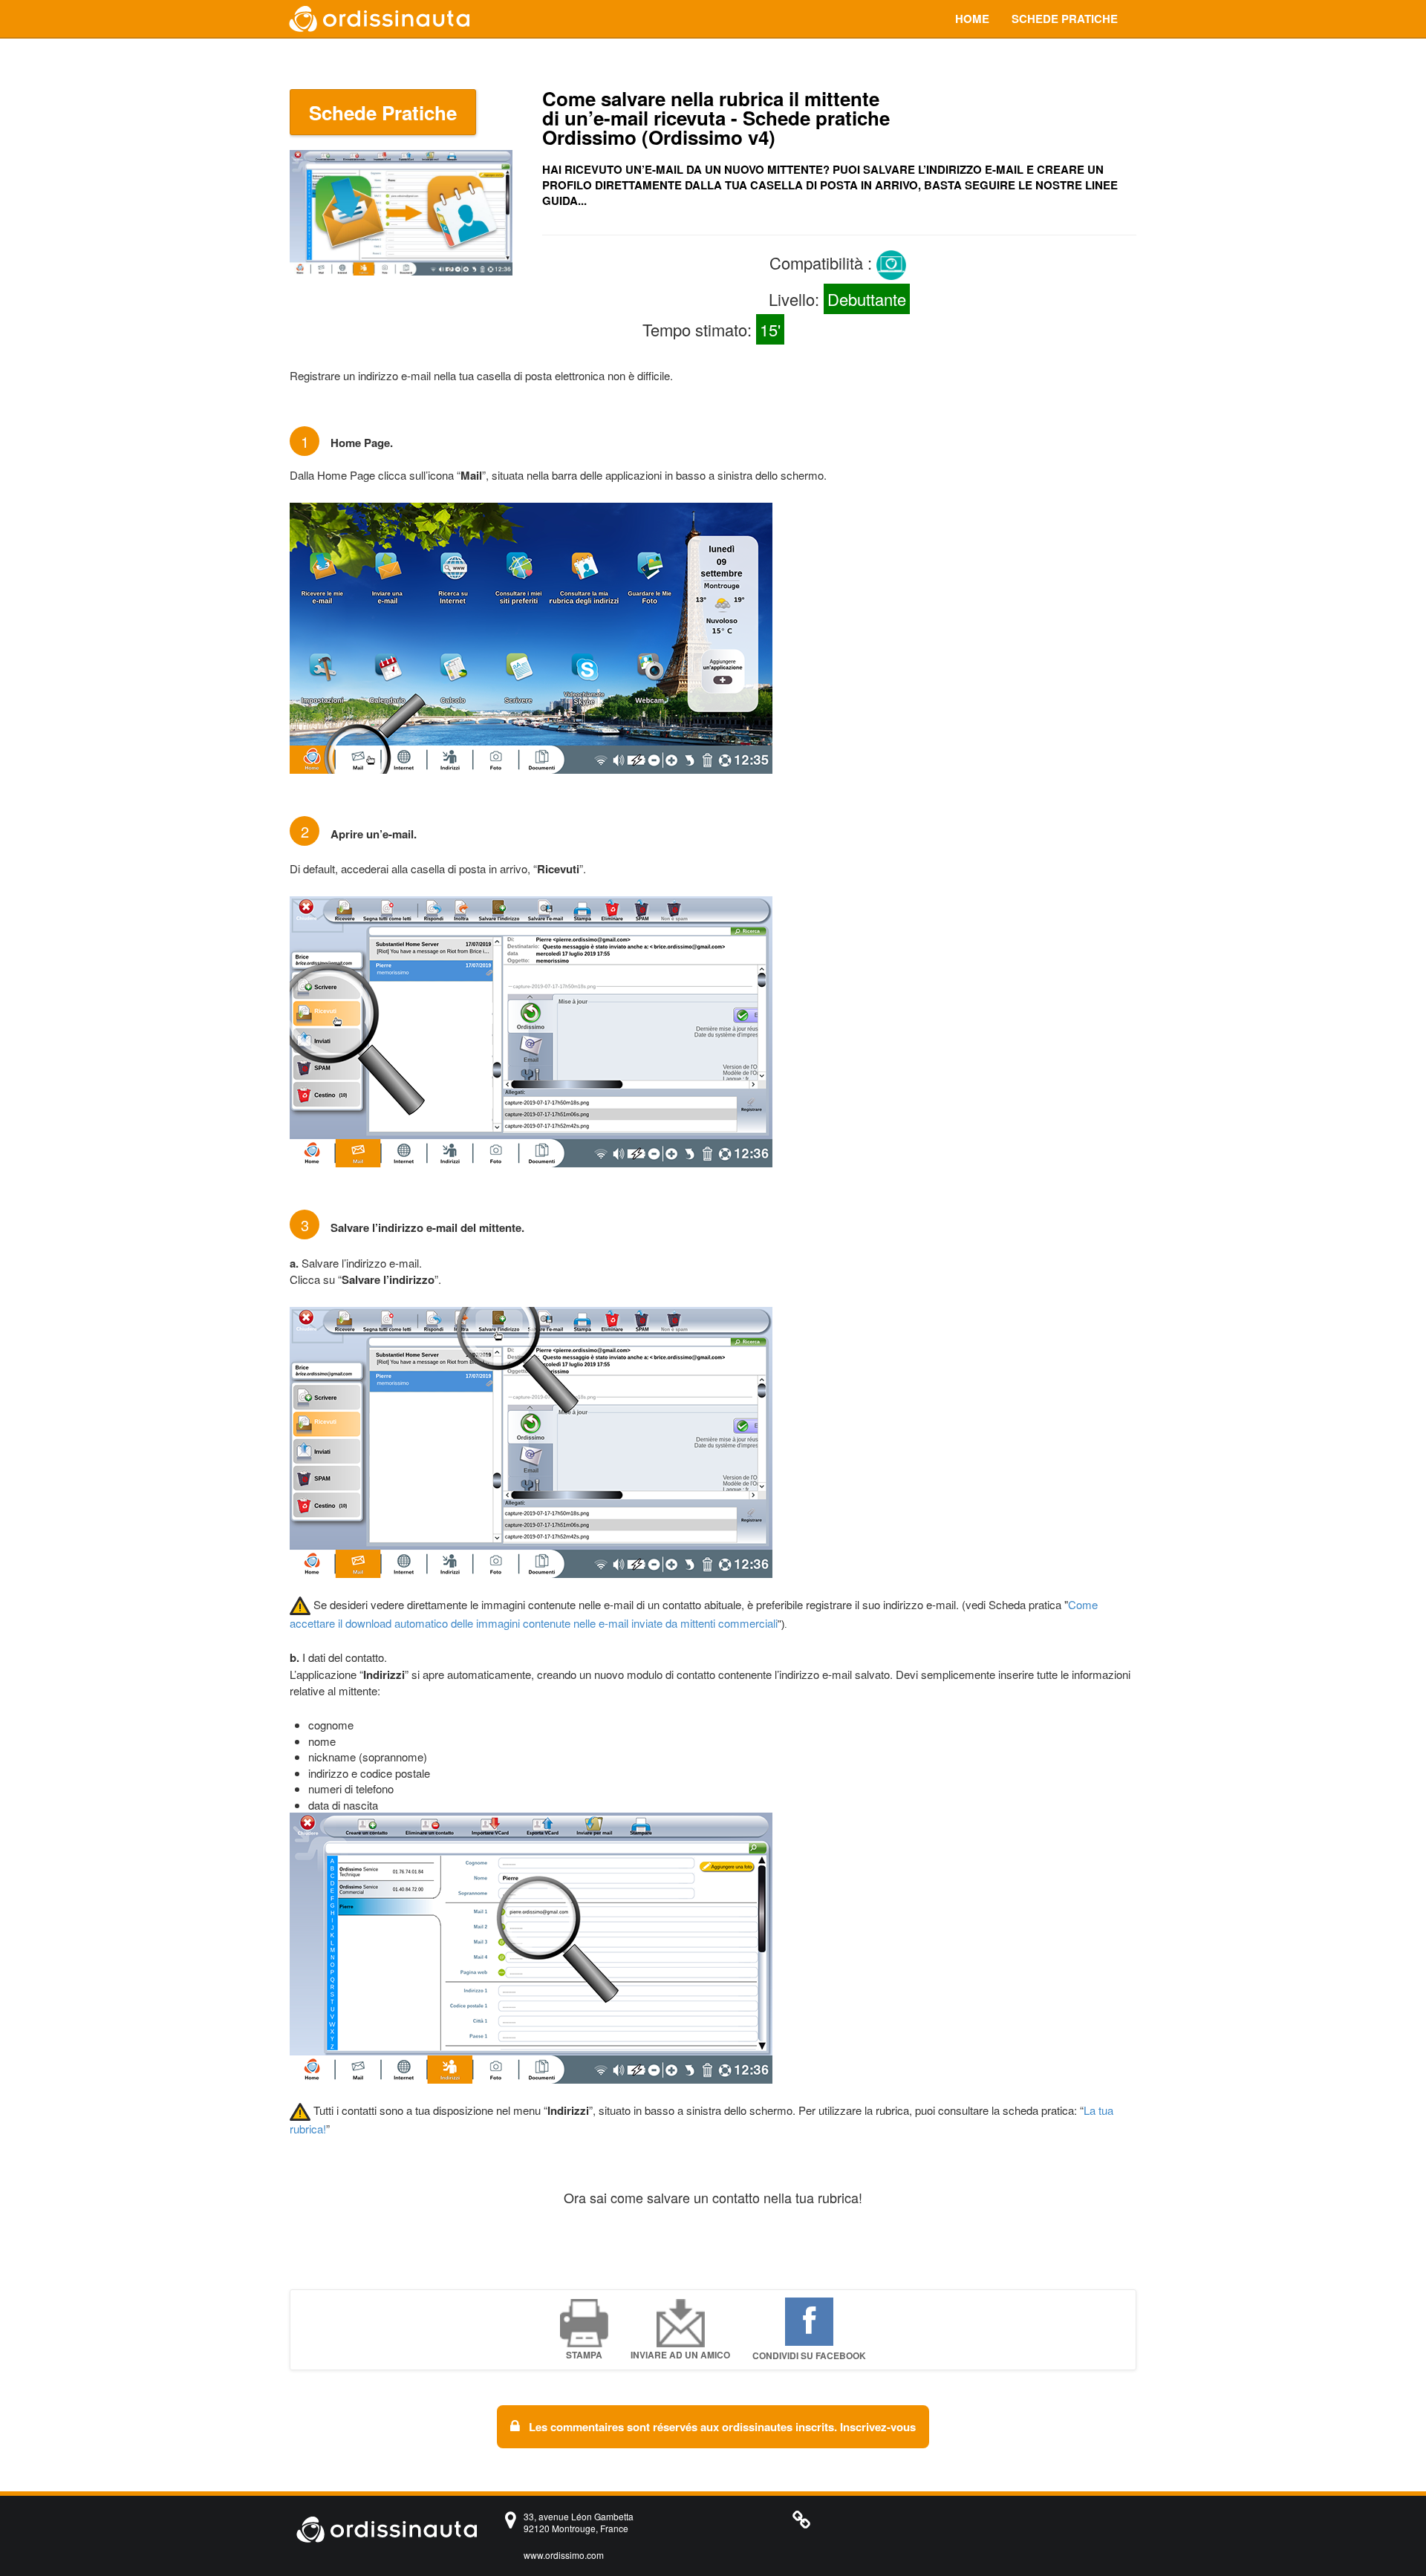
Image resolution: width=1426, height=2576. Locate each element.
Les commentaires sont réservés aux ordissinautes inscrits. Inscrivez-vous (721, 2427)
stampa (584, 2355)
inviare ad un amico (680, 2355)
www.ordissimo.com (564, 2555)
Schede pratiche (1065, 19)
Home (972, 19)
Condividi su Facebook (809, 2355)
